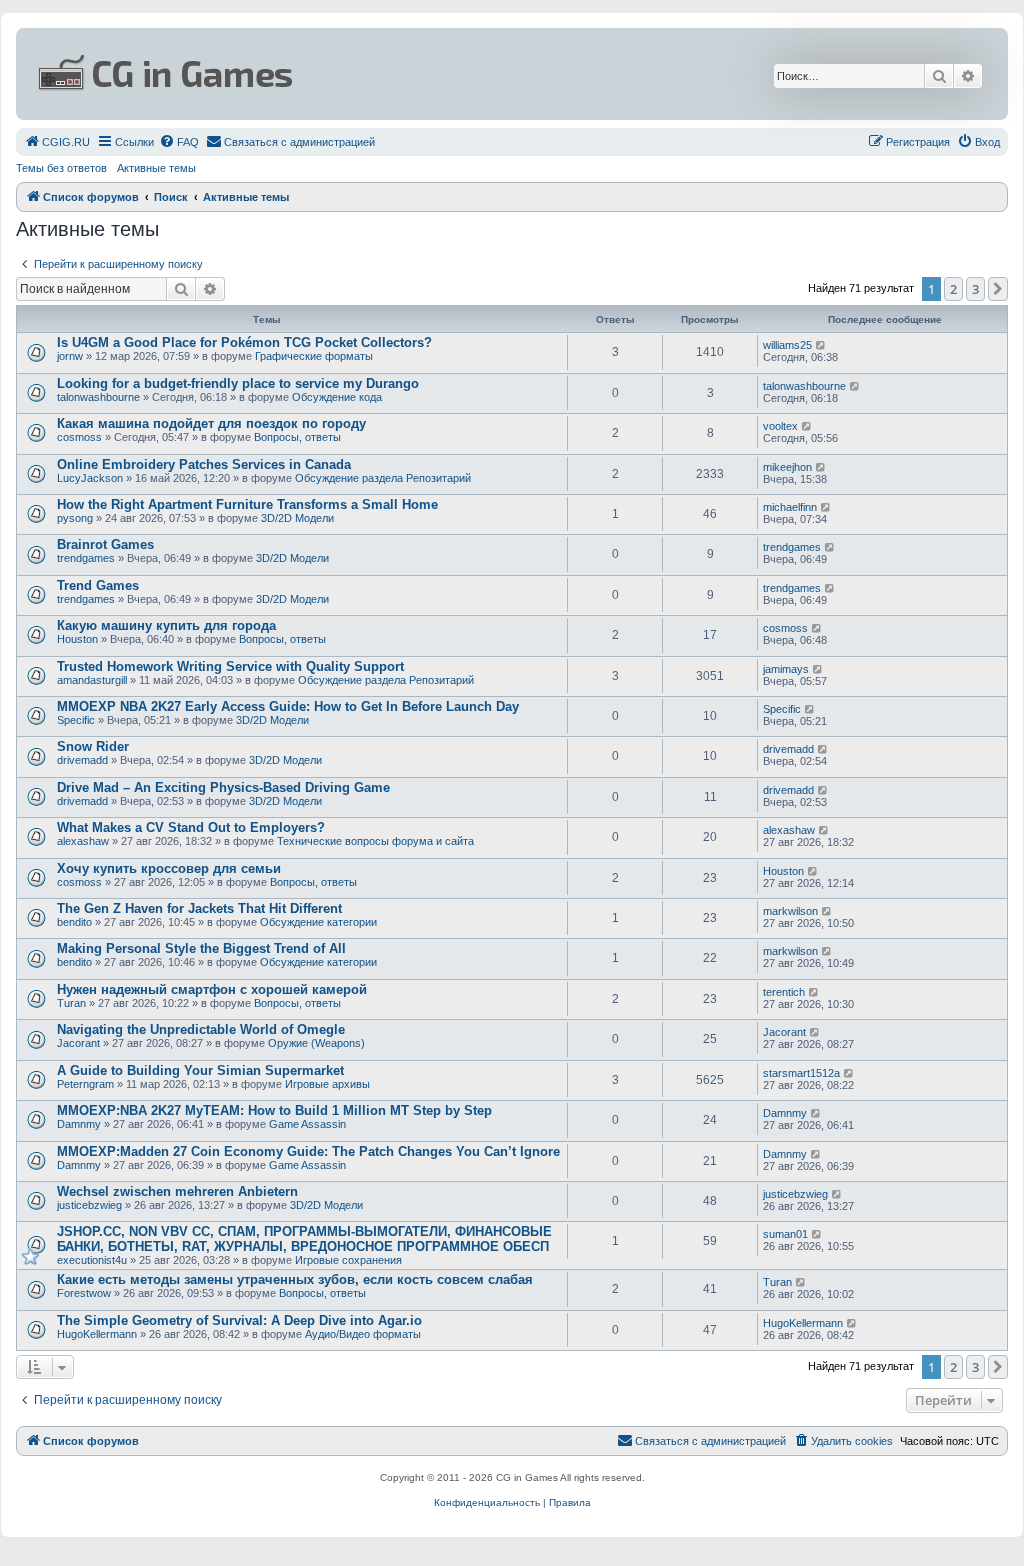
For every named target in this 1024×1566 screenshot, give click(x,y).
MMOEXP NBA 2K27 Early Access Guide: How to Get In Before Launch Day (288, 706)
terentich (784, 992)
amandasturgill (92, 680)
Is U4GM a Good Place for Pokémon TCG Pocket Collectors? (244, 342)
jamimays (786, 669)
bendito (74, 922)
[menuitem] (57, 142)
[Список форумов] (346, 74)
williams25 (787, 345)
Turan (71, 1003)
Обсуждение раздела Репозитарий (383, 478)
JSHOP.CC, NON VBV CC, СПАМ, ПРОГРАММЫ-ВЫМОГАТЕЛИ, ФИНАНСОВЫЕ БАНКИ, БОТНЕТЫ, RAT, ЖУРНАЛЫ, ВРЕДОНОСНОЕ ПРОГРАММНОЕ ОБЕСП (304, 1239)
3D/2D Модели (297, 518)
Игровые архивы (327, 1084)
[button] (998, 289)
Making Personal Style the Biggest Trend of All (201, 948)
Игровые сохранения (348, 1260)
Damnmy (79, 1124)
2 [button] (953, 289)
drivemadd (82, 760)
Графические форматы (314, 356)
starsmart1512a (801, 1073)
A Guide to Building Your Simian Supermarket (200, 1070)
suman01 (785, 1234)
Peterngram (85, 1084)
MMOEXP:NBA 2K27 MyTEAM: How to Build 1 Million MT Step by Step (274, 1110)
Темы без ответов (61, 168)
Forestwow (84, 1293)
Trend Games (98, 585)
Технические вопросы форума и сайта (375, 841)
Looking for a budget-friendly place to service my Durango (238, 383)
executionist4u (92, 1260)
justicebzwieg (89, 1205)
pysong (75, 518)
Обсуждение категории (318, 922)
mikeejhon (787, 467)
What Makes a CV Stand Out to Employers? (191, 827)
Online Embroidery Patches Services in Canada (204, 464)
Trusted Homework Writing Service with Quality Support (230, 666)
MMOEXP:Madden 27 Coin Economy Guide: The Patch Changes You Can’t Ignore (308, 1151)
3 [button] (975, 289)
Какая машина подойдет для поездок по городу (211, 423)
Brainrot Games (105, 544)
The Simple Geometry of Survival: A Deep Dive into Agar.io (239, 1320)
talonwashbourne (98, 397)
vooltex (780, 426)
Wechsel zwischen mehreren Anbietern (177, 1191)
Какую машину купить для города (166, 625)
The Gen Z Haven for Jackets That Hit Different (199, 908)
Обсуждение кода (337, 397)
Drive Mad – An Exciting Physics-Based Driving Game (223, 787)
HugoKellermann (97, 1334)
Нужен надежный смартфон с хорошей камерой (212, 989)
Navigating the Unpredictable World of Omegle (201, 1029)
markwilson (790, 911)
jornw (70, 356)
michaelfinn (790, 507)
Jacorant (78, 1043)
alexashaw (83, 841)
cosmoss (79, 437)
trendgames (86, 558)
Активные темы (156, 168)
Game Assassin (307, 1124)
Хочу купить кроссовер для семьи (169, 868)
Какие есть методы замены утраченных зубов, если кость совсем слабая (295, 1279)
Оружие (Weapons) (316, 1043)
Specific (76, 720)
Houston (77, 639)
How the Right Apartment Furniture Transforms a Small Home (247, 504)
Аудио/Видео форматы (363, 1334)
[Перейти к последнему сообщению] (821, 345)
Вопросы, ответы (297, 437)
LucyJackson (90, 478)
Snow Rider (93, 746)
